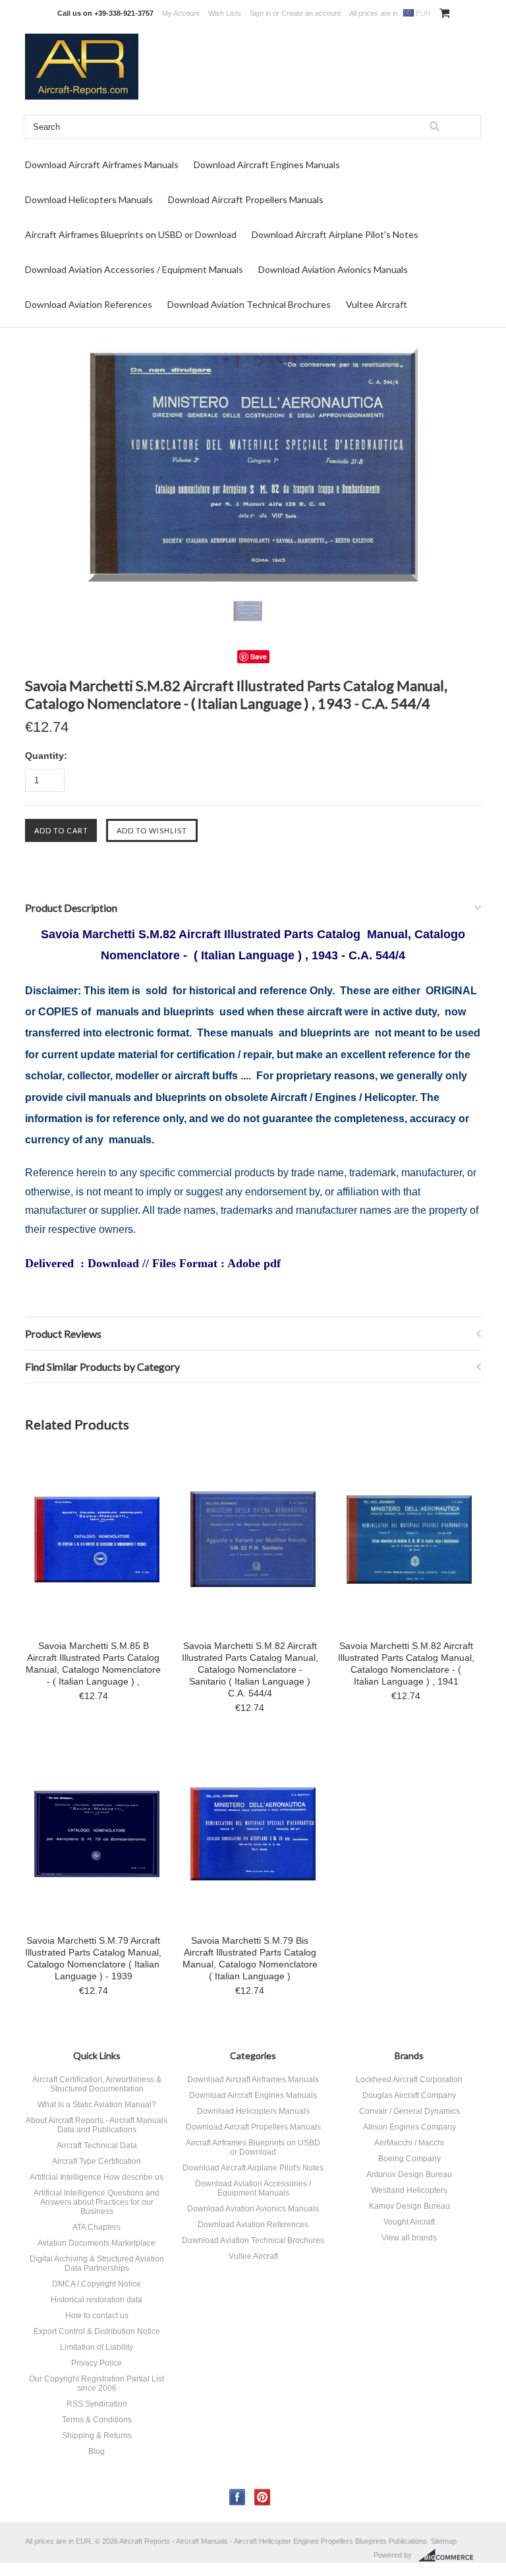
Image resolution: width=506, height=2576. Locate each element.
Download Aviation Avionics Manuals (333, 269)
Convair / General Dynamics (409, 2111)
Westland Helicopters (409, 2190)
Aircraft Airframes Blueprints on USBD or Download (131, 234)
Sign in (260, 13)
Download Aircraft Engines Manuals (267, 165)
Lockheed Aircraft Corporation (409, 2080)
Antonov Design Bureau (409, 2174)
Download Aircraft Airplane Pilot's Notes (335, 234)
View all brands (409, 2238)
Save (259, 656)
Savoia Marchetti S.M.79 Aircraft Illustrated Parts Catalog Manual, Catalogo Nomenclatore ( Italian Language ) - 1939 (93, 1958)
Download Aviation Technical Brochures (249, 304)
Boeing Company (409, 2159)
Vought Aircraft (409, 2222)
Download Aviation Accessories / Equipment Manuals (134, 269)
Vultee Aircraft (377, 304)
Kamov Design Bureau (409, 2206)
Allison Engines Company (409, 2127)
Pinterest (263, 2497)
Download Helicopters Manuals (89, 199)
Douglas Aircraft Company (409, 2095)
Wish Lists (225, 13)
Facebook (238, 2497)
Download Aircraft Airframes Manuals (102, 165)
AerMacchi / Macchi (409, 2143)
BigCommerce (450, 2556)
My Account (181, 13)
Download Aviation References (89, 304)
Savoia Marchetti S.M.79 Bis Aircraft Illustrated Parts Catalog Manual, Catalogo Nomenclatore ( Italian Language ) (250, 1958)
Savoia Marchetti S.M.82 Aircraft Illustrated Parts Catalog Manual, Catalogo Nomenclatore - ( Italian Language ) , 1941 (406, 1663)
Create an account (311, 13)
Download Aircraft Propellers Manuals (246, 199)
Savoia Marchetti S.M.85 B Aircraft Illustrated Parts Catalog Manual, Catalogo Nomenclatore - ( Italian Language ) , (93, 1663)
